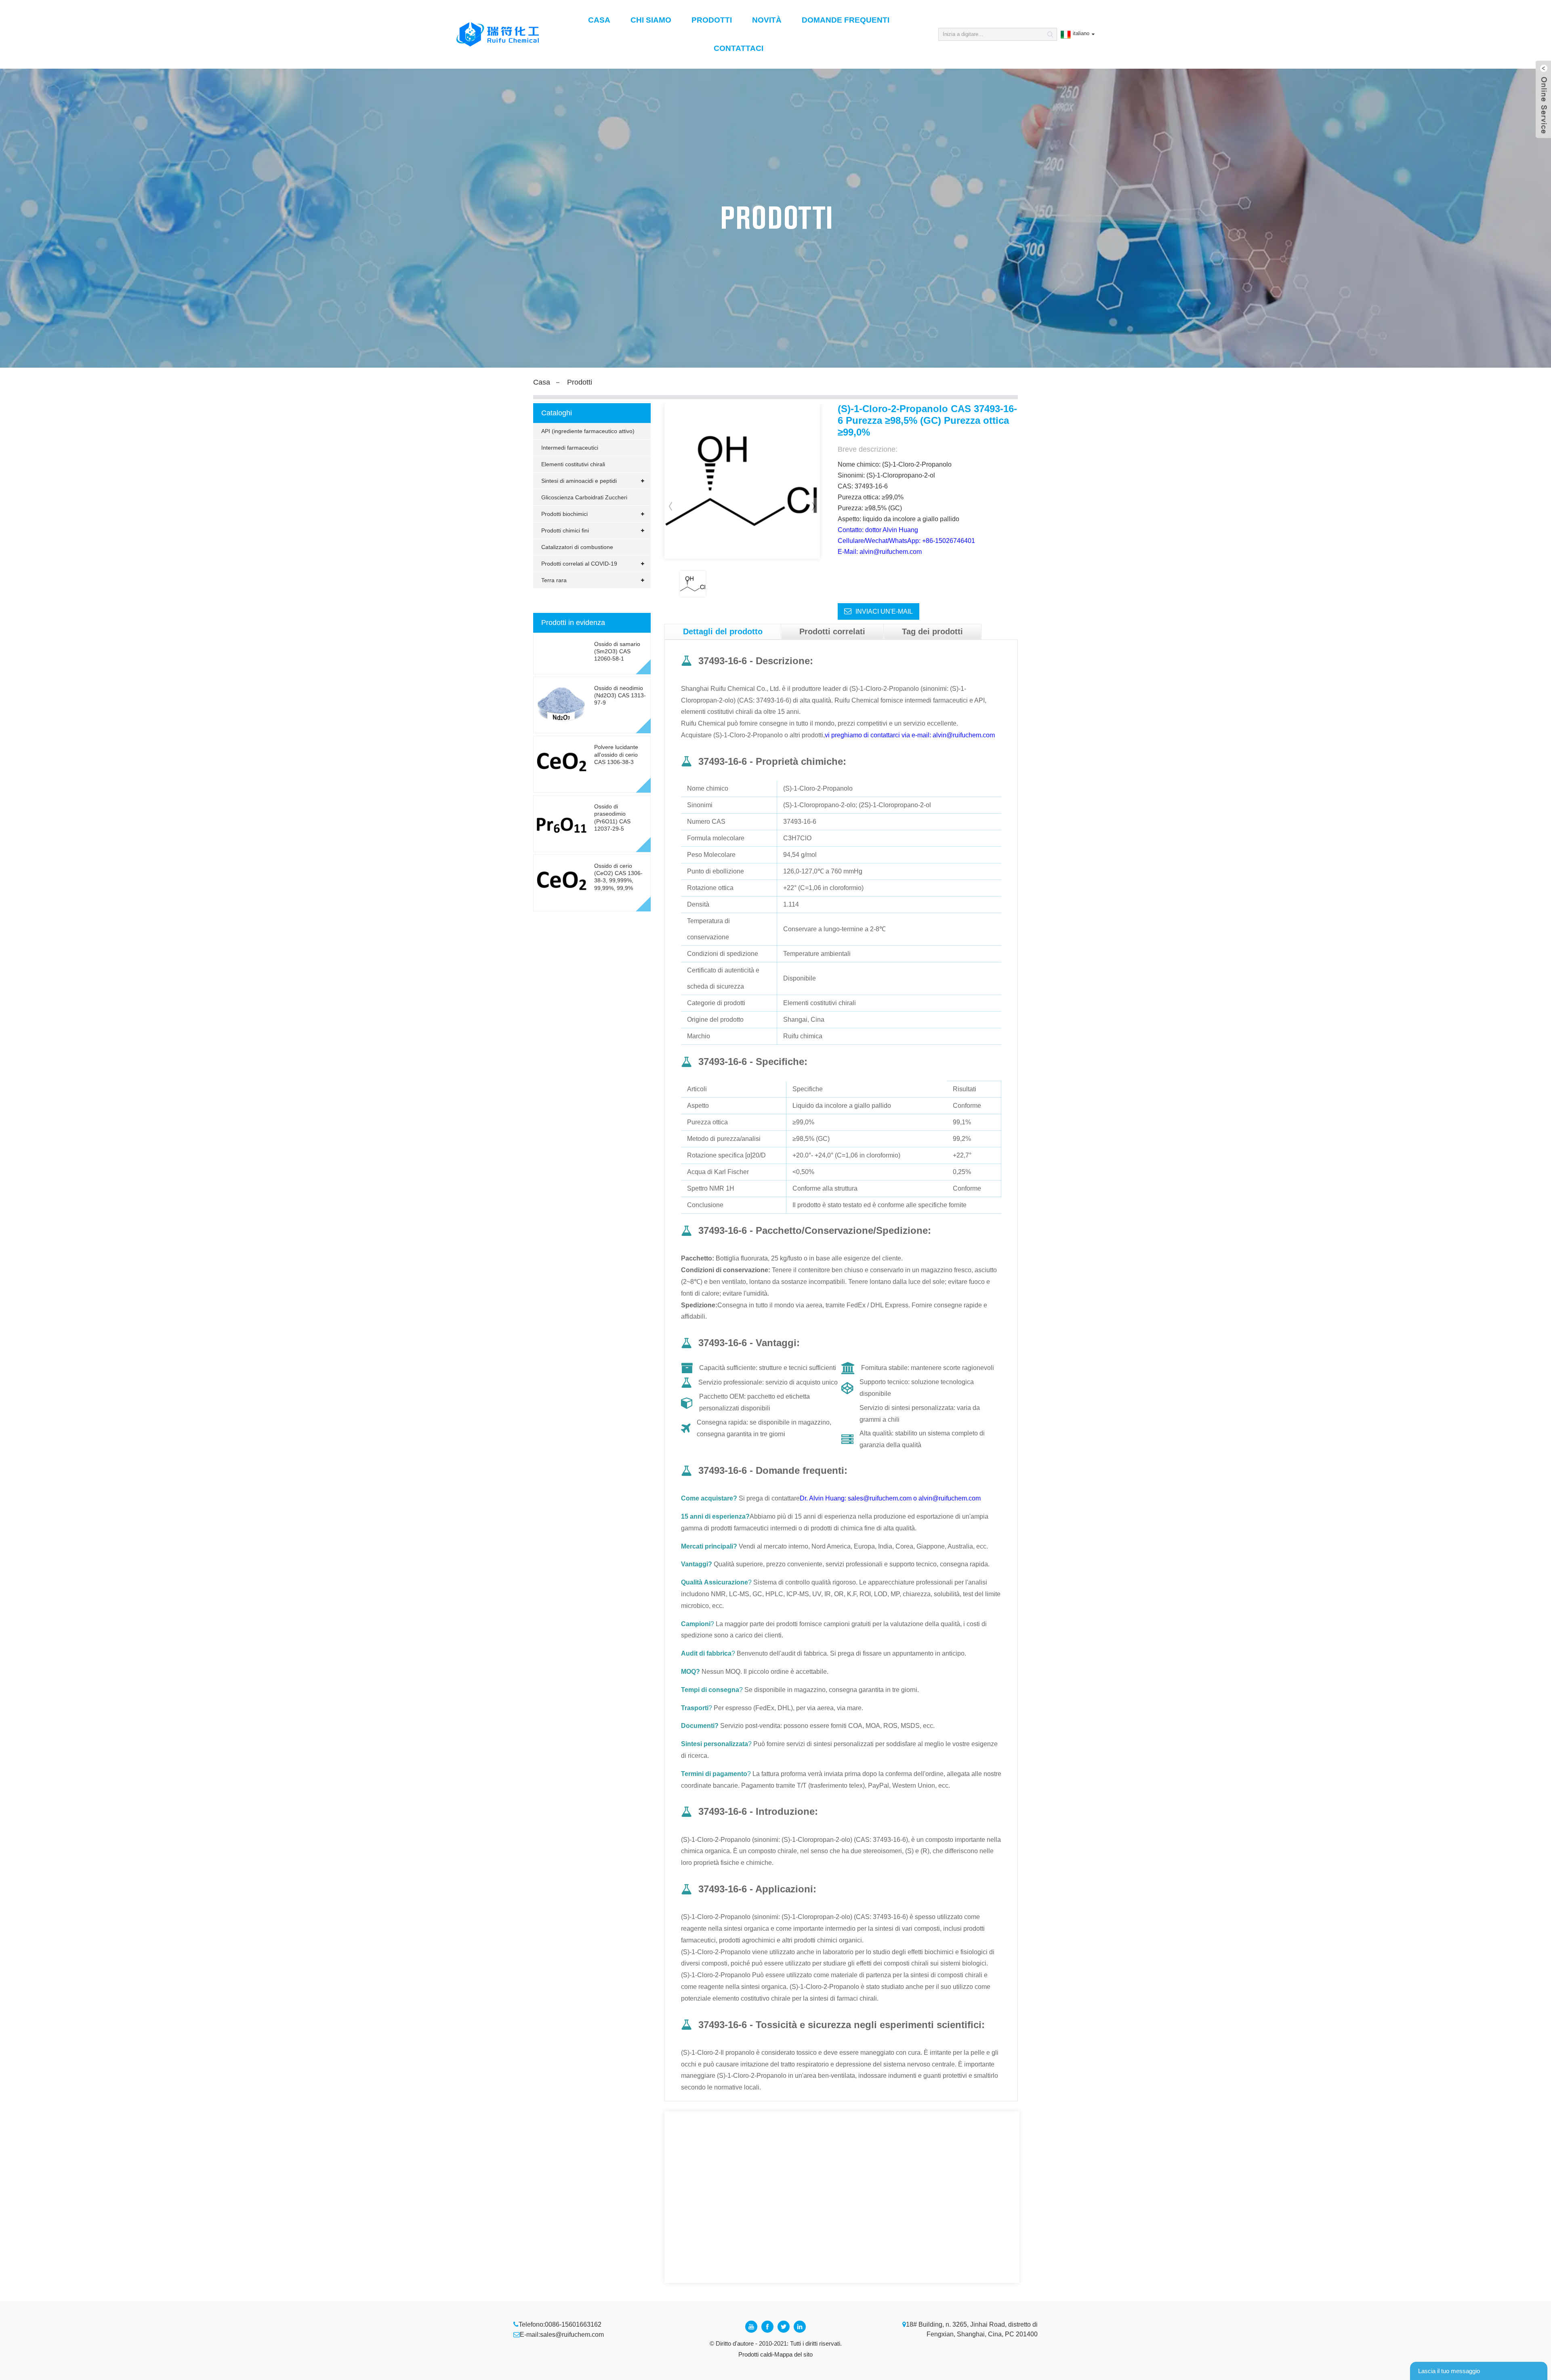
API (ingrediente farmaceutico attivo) (588, 431)
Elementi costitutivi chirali (573, 464)
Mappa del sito (793, 2354)
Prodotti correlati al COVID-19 (579, 564)
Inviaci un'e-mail (884, 611)
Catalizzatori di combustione (577, 547)
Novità (767, 20)
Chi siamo (651, 20)
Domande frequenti (846, 20)
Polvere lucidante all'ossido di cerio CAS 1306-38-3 (616, 754)
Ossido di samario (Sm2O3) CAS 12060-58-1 (617, 651)
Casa (599, 20)
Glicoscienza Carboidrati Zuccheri (584, 497)
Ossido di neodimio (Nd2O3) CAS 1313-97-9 (620, 695)
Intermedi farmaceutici (570, 448)
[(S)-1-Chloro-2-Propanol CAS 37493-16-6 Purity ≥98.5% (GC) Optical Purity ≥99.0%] (693, 584)
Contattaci (739, 48)
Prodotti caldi (755, 2354)
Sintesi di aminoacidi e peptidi (579, 481)
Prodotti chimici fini (565, 530)
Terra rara (554, 580)
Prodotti (712, 20)
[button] (814, 506)
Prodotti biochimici (564, 514)
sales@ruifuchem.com (572, 2335)
